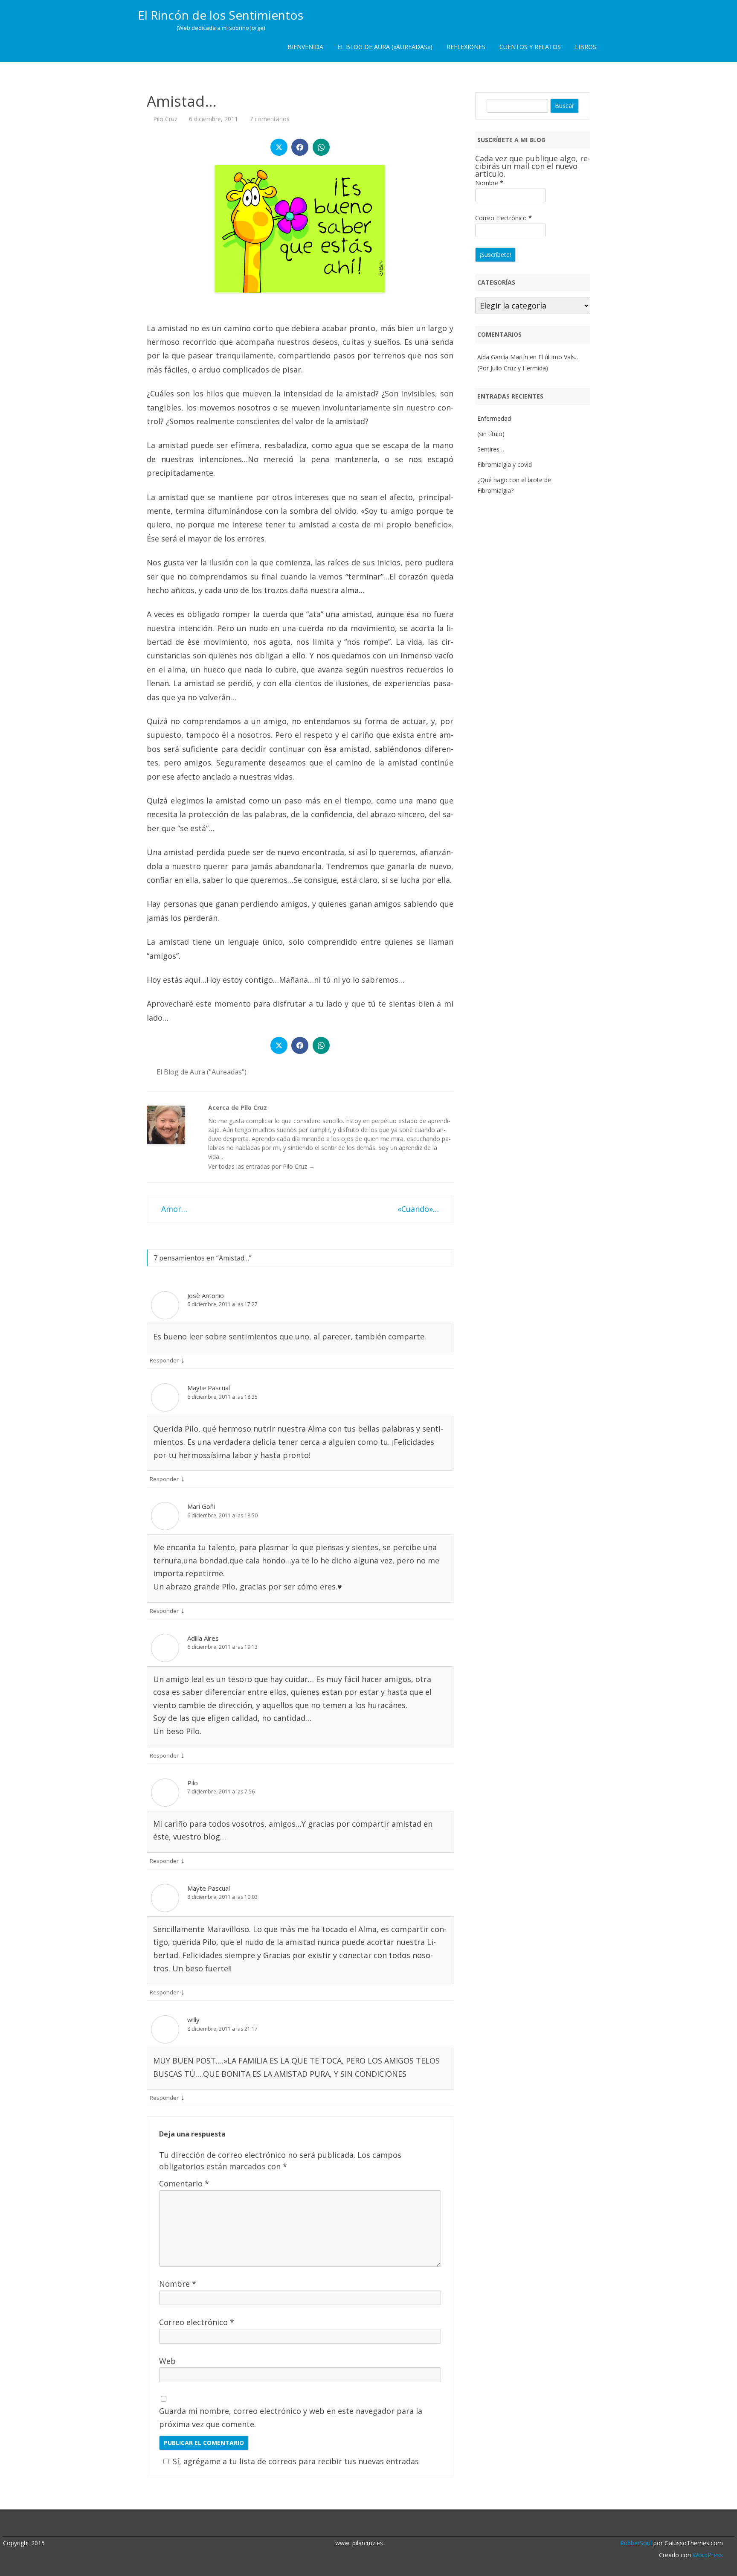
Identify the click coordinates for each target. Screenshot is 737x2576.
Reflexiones (466, 47)
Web (167, 2361)
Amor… (173, 1209)
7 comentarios (270, 119)
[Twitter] (364, 2524)
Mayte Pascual (209, 1388)
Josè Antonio (206, 1295)
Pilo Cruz (165, 119)
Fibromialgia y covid (505, 464)
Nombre (178, 2284)
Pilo (193, 1783)
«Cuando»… (419, 1209)
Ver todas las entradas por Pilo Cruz (261, 1166)
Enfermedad (494, 418)
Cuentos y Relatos (530, 47)
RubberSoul (636, 2543)
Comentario (184, 2183)
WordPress (707, 2555)
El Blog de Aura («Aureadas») (385, 47)
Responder (164, 1360)
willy (193, 2020)
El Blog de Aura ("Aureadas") (202, 1072)
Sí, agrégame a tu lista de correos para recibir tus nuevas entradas (296, 2461)
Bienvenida (305, 47)
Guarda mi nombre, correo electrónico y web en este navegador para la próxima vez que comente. (291, 2417)
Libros (586, 47)
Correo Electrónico (503, 218)
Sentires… (491, 449)
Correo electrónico (197, 2322)
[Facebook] (373, 2524)
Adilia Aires (203, 1638)
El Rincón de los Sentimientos (221, 15)
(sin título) (491, 434)
